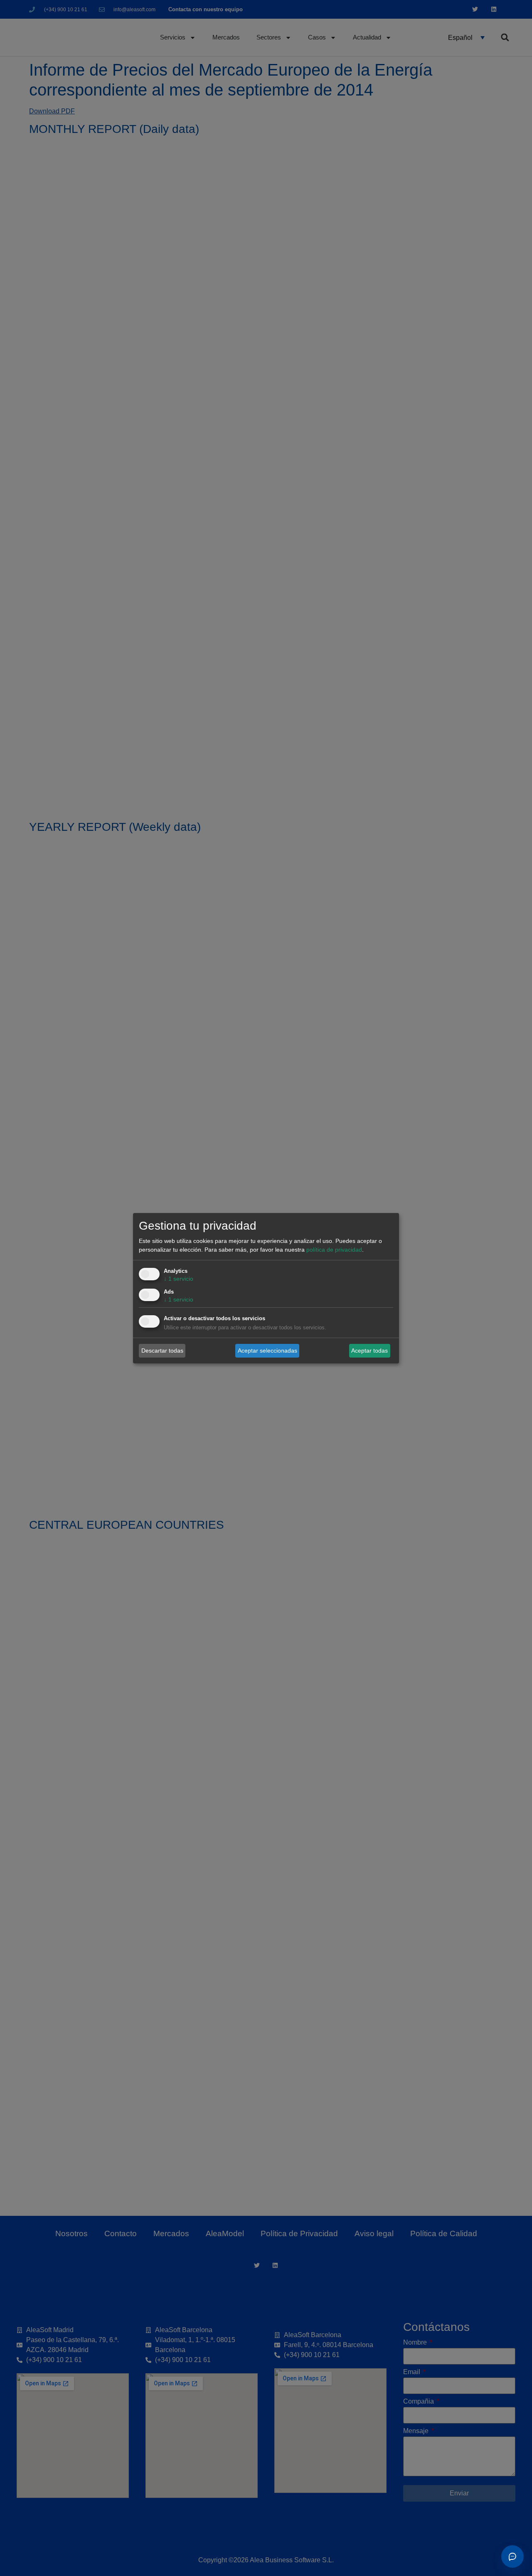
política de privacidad (334, 1250)
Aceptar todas (369, 1351)
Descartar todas (162, 1351)
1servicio (179, 1279)
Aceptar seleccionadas (267, 1351)
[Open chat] (512, 2556)
